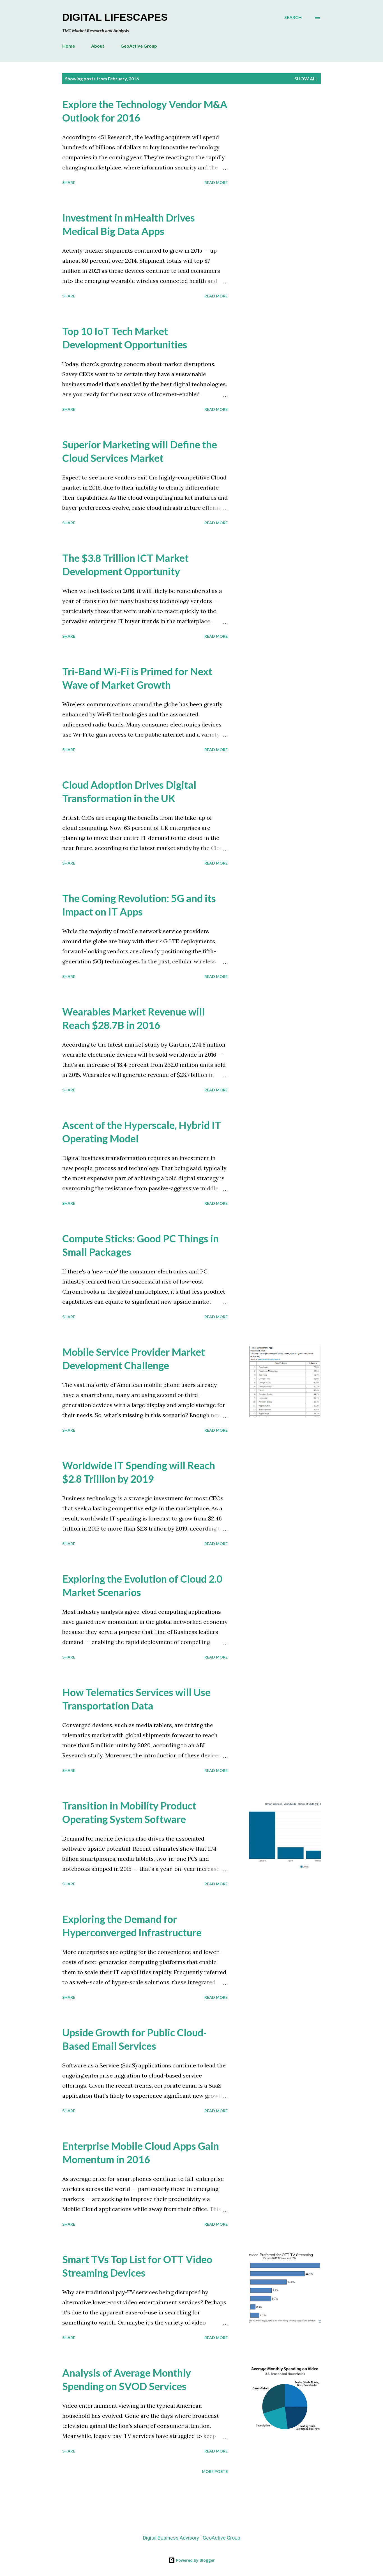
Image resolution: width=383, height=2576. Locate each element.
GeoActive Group (139, 46)
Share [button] (69, 182)
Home (69, 46)
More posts (215, 2471)
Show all (306, 79)
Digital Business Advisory (171, 2538)
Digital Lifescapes (115, 17)
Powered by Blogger (195, 2560)
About (98, 46)
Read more (216, 182)
